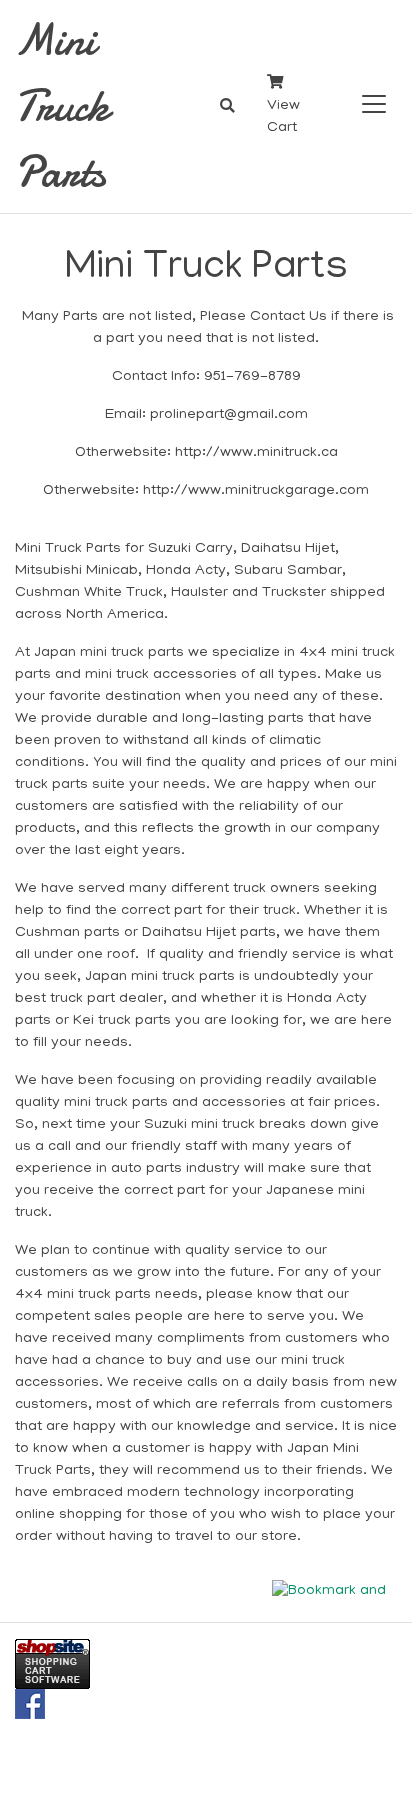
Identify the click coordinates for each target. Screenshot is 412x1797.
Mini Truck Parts (62, 106)
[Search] (227, 106)
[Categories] (370, 100)
